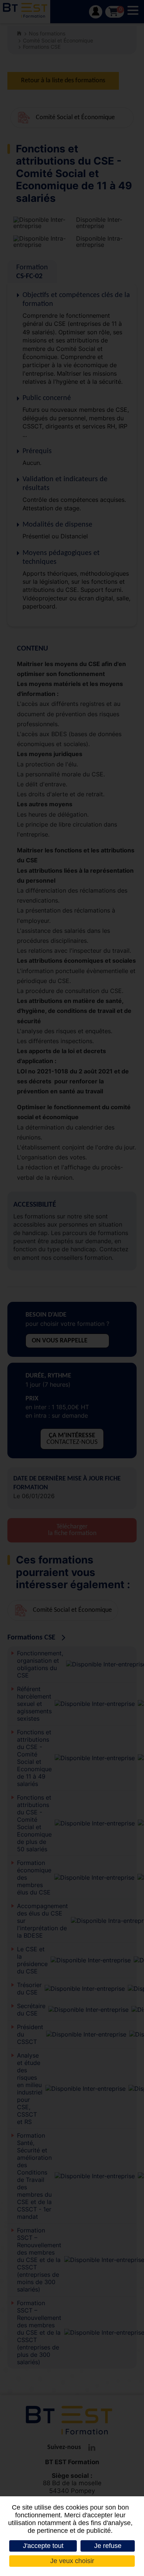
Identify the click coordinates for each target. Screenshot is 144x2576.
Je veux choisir (72, 2561)
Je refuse (108, 2546)
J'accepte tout (43, 2546)
